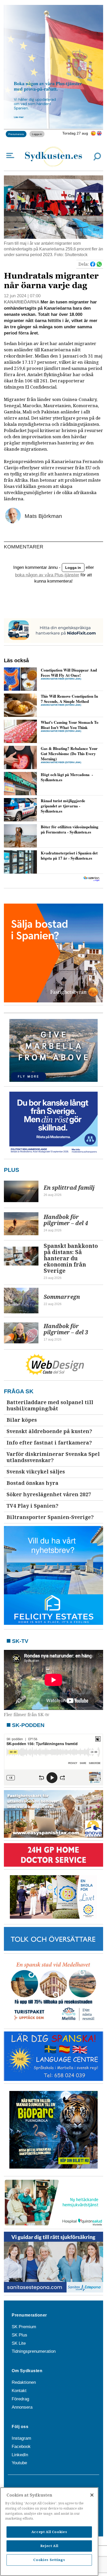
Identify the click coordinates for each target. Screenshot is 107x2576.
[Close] (92, 2495)
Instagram (21, 2438)
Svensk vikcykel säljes (36, 1472)
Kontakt (19, 2391)
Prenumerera (16, 134)
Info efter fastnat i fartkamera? (49, 1443)
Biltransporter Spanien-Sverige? (50, 1517)
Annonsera (22, 2407)
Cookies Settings (49, 2560)
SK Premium (24, 2327)
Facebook (21, 2447)
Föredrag (20, 2399)
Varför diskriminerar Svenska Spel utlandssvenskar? (53, 1457)
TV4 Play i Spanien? (32, 1506)
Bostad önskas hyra (32, 1483)
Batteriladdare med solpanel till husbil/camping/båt (50, 1406)
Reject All (49, 2546)
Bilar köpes (22, 1420)
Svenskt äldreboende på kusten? (49, 1431)
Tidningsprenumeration (34, 2351)
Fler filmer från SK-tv (27, 1715)
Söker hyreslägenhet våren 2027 (49, 1495)
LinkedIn (20, 2455)
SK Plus (19, 2335)
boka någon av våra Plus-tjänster (47, 575)
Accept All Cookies (49, 2532)
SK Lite (19, 2343)
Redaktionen (24, 2382)
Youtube (19, 2463)
